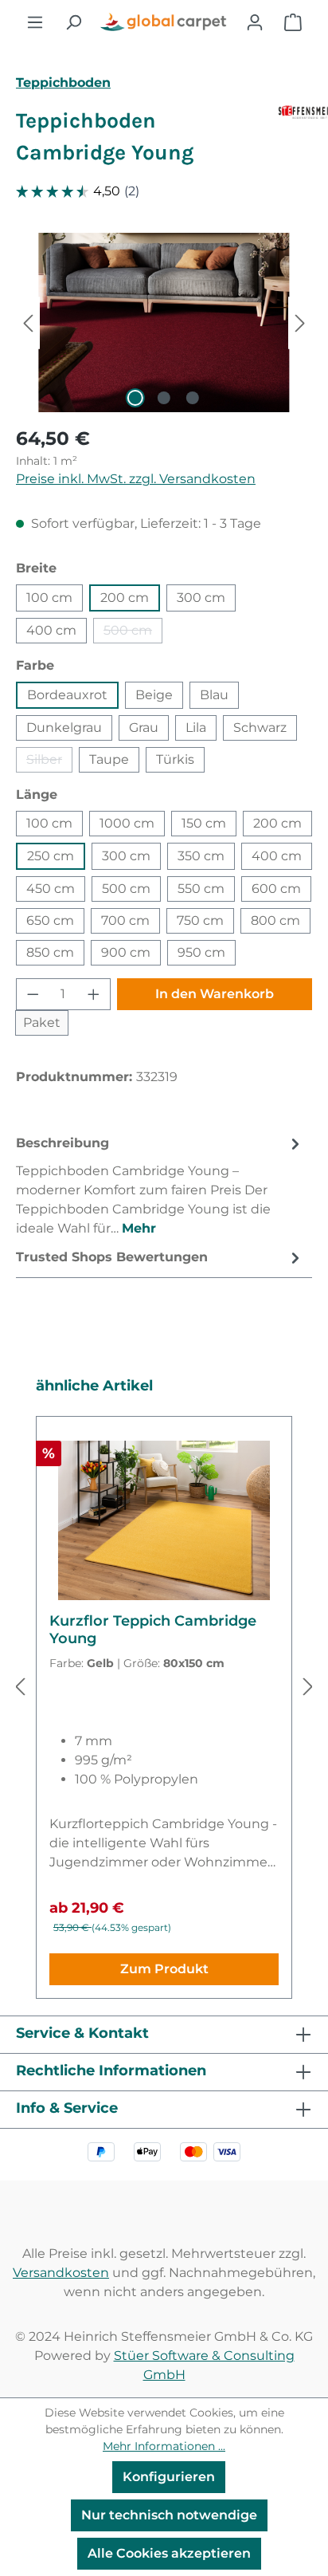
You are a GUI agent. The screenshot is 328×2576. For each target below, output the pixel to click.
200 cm (125, 598)
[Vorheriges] (28, 322)
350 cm (201, 856)
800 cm (275, 920)
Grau (144, 728)
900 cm (126, 952)
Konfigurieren (169, 2477)
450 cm (51, 889)
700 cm (125, 920)
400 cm (51, 630)
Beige (154, 695)
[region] (164, 322)
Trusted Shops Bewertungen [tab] (112, 1257)
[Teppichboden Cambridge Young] (164, 322)
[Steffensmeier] (295, 144)
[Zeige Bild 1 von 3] (135, 398)
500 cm (133, 633)
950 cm (201, 952)
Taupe (109, 759)
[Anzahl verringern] (33, 994)
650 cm (50, 920)
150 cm (204, 823)
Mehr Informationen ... (164, 2446)
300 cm (201, 598)
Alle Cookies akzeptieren (169, 2553)
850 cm (50, 952)
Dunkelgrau (64, 728)
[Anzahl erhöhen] (94, 994)
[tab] (160, 1185)
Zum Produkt (164, 1969)
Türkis (175, 759)
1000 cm (127, 823)
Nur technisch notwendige (169, 2515)
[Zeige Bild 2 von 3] (164, 398)
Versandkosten (61, 2273)
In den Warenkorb (215, 994)
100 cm (49, 598)
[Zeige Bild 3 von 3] (193, 398)
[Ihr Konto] (255, 22)
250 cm (51, 856)
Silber (49, 762)
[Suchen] (73, 22)
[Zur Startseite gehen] (164, 22)
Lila (196, 728)
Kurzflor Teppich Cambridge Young (153, 1630)
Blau (214, 695)
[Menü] (35, 22)
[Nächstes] (300, 322)
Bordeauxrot (67, 695)
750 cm (200, 920)
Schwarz (260, 728)
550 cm (201, 889)
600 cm (276, 889)
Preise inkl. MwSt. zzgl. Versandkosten (136, 479)
